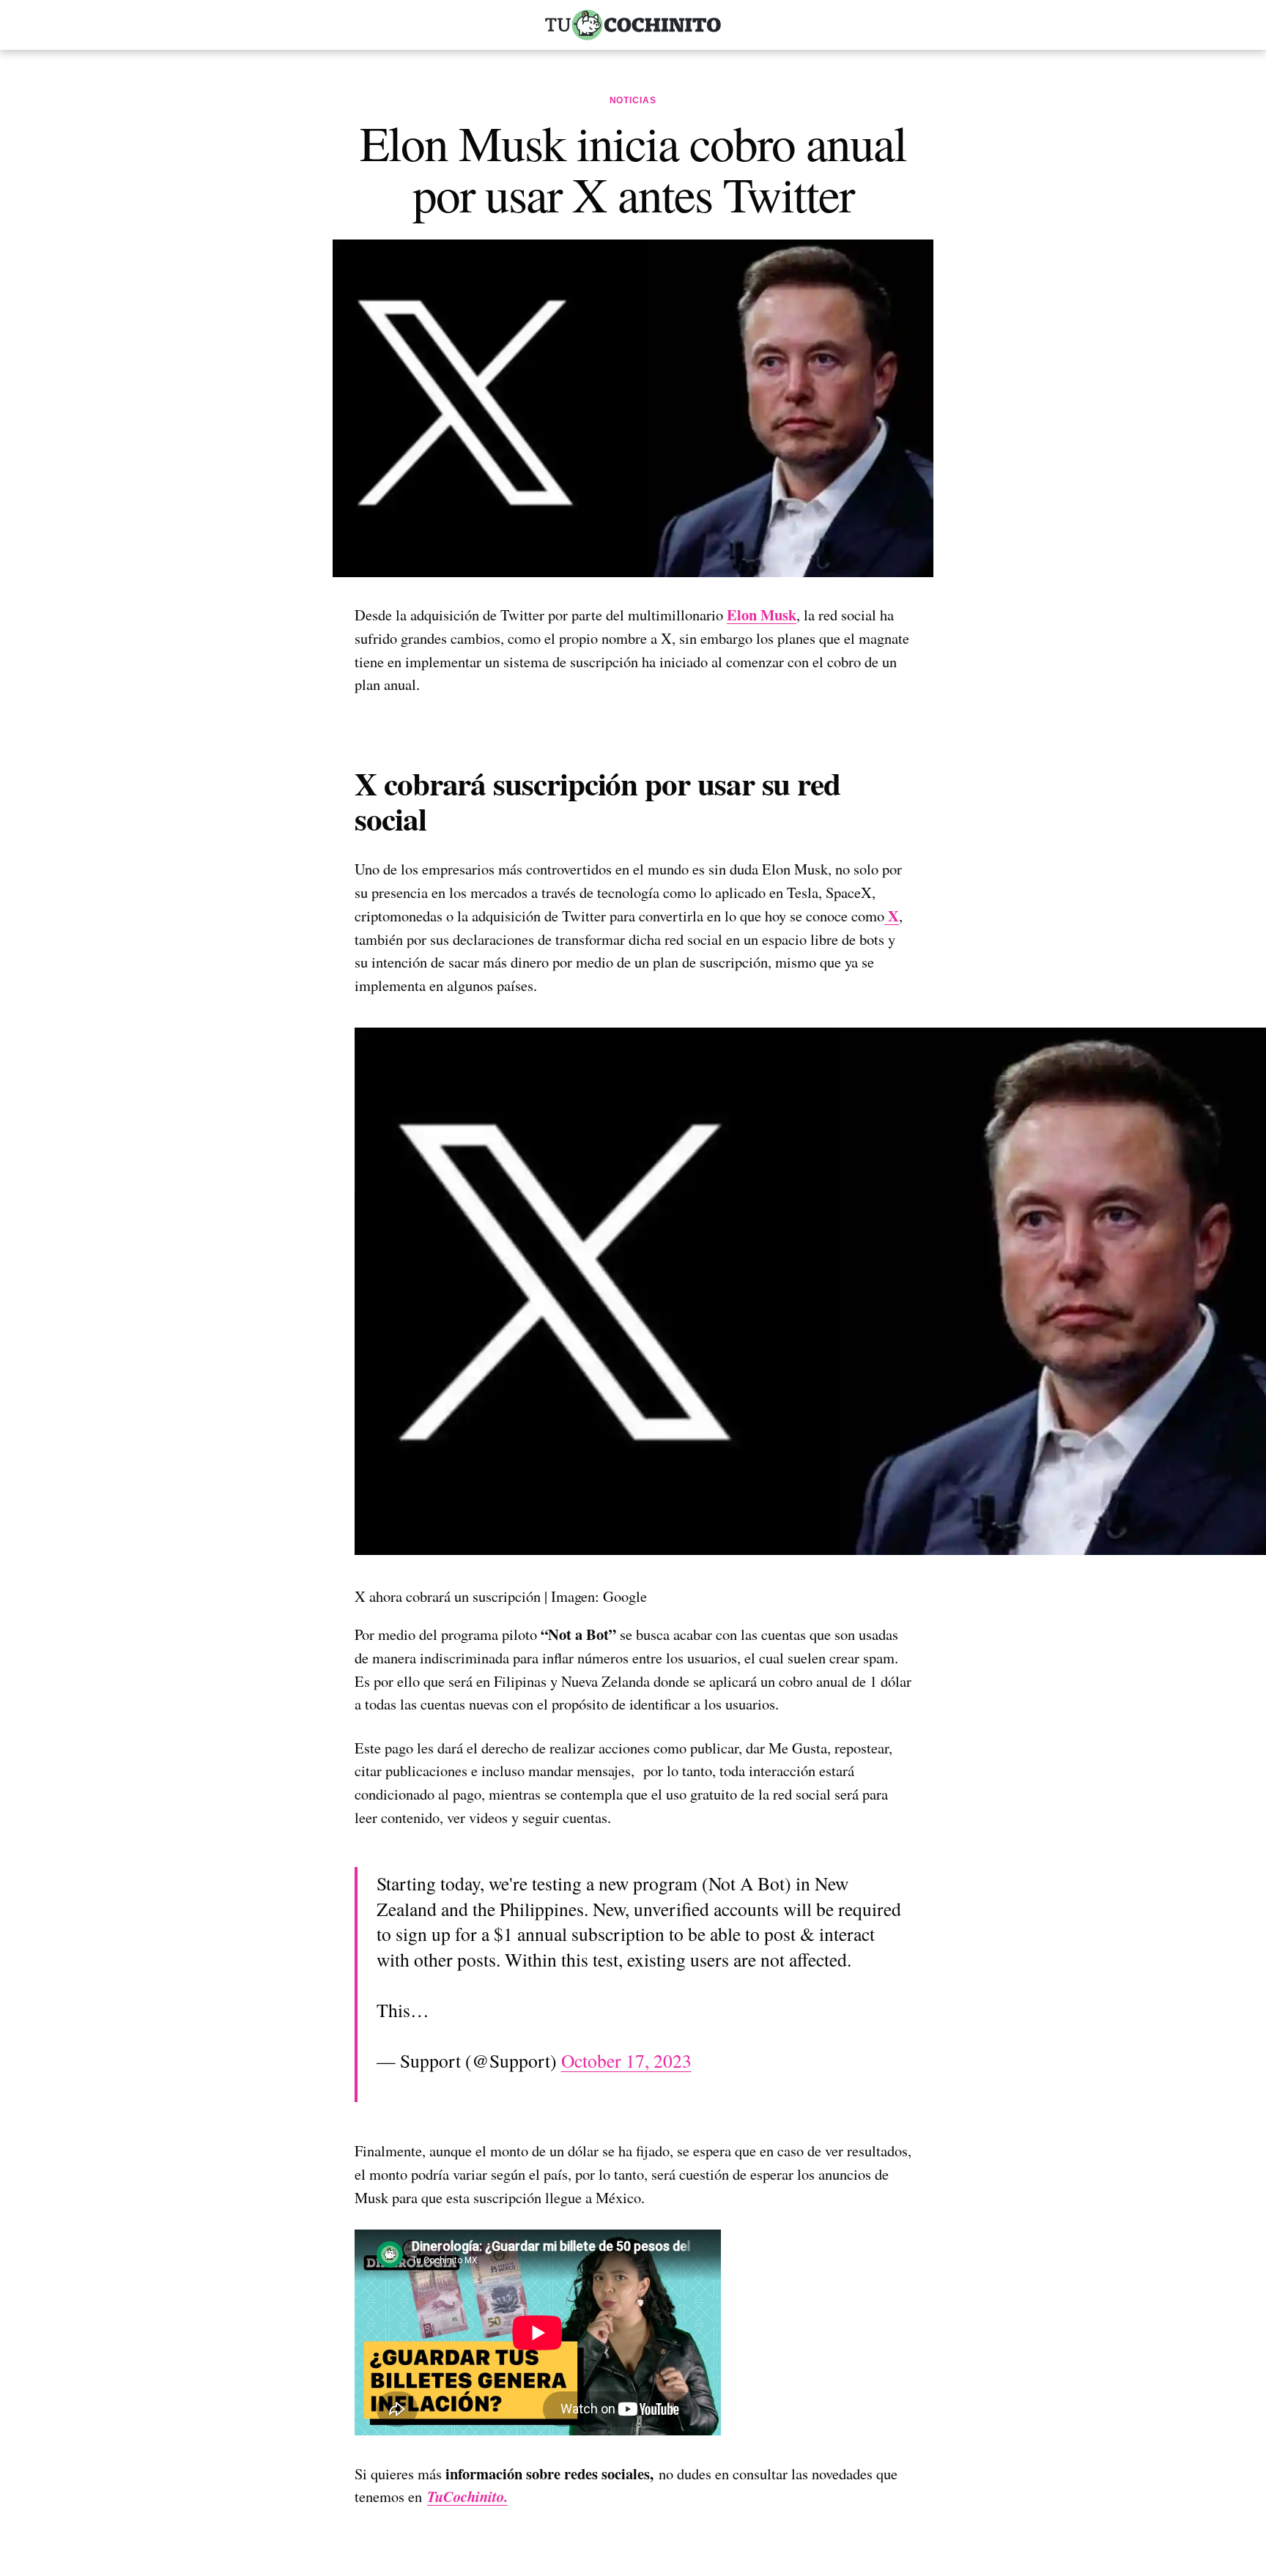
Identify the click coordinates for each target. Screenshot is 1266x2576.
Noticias (633, 100)
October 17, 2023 (626, 2060)
